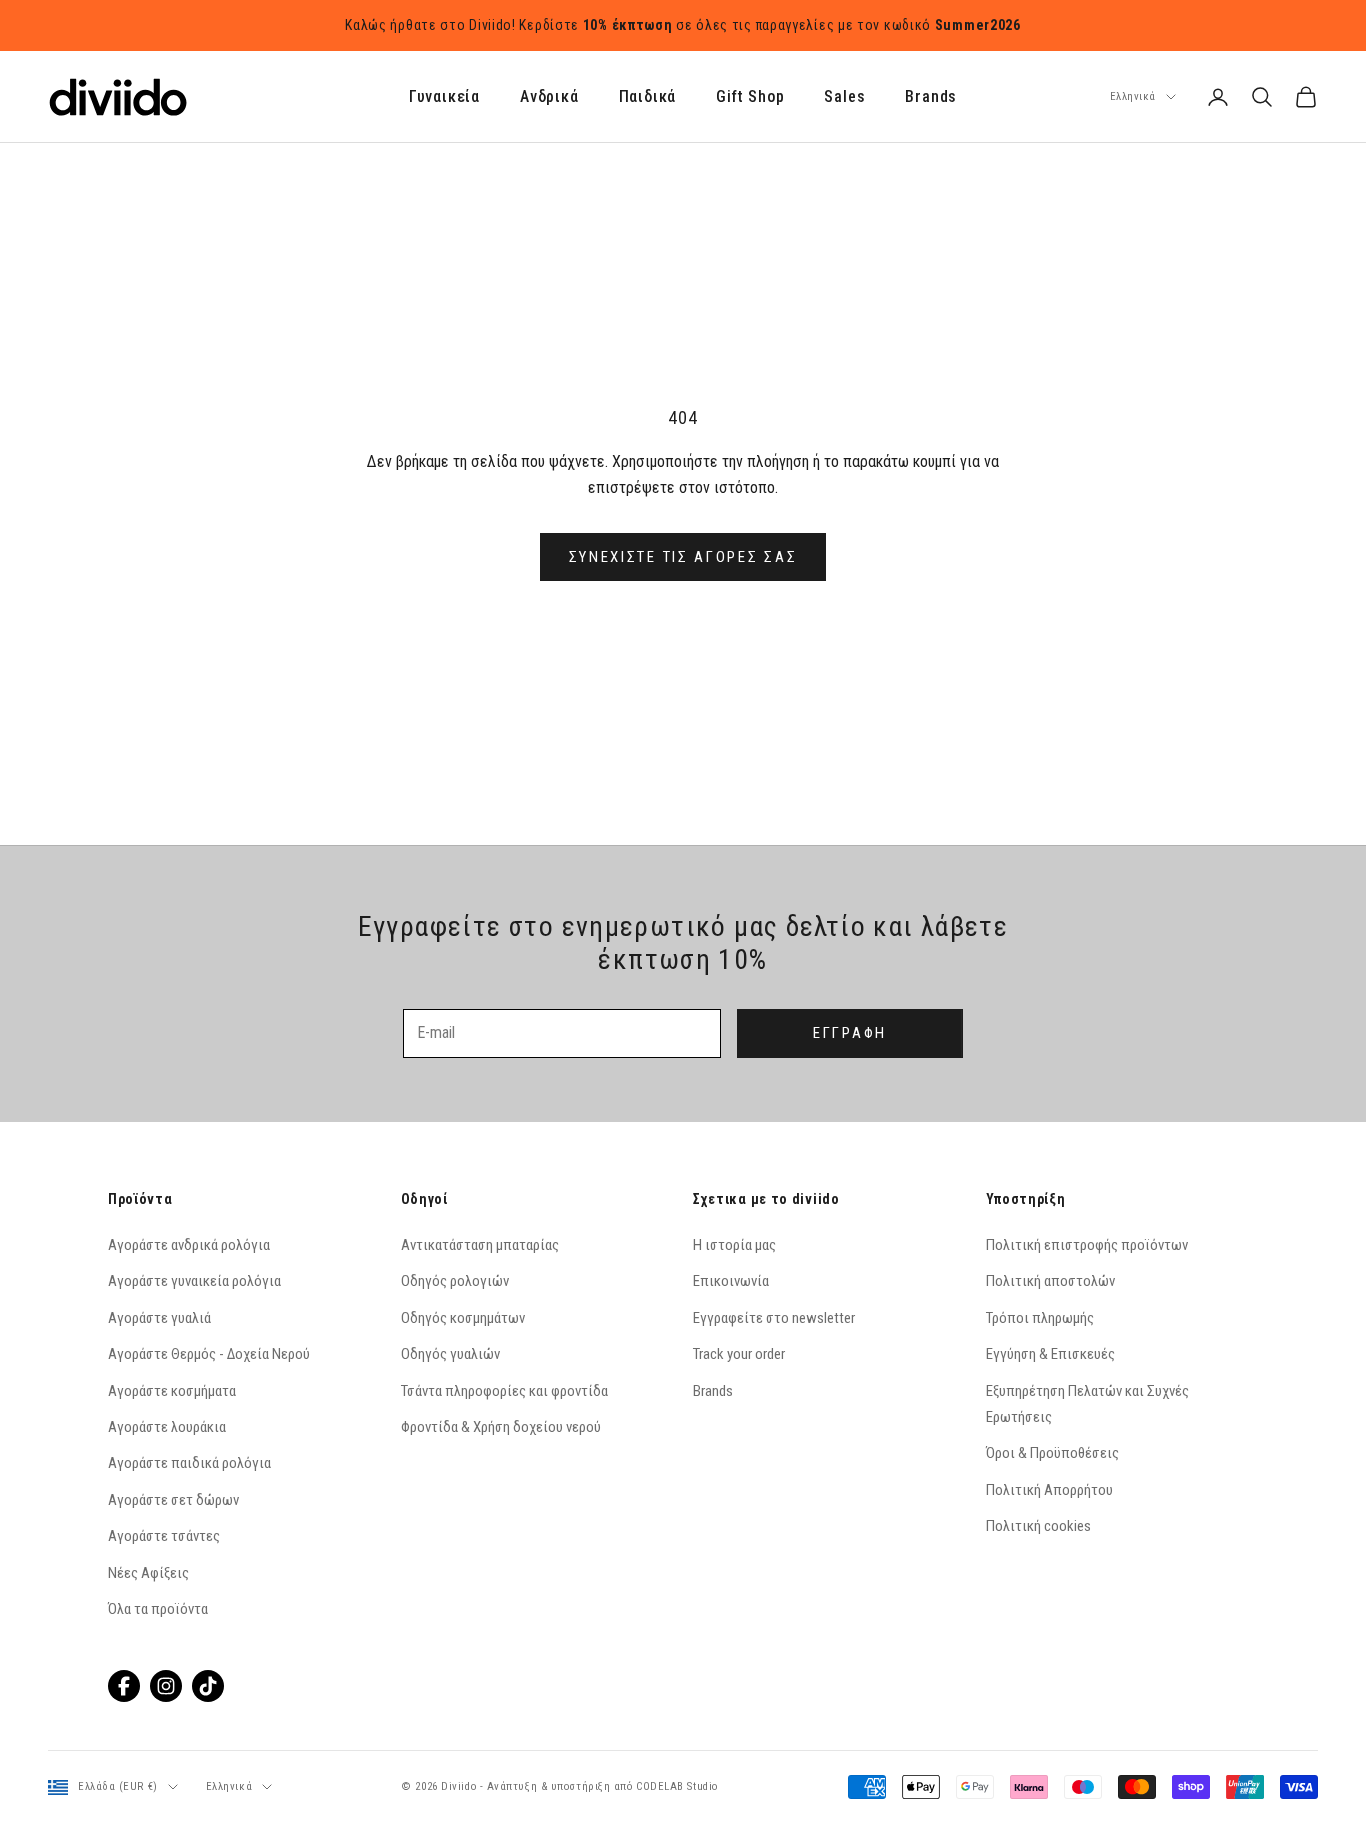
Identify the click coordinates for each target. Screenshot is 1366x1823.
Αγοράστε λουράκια (167, 1427)
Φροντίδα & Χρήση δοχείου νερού (501, 1427)
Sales (844, 97)
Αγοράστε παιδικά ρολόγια (189, 1463)
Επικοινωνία (731, 1281)
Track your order (739, 1354)
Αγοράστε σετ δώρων (173, 1500)
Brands (931, 97)
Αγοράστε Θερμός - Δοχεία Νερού (209, 1354)
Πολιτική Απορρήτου (1049, 1490)
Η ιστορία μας (734, 1245)
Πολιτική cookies (1038, 1526)
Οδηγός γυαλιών (450, 1354)
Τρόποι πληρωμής (1040, 1318)
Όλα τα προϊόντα (158, 1609)
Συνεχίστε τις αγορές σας (683, 557)
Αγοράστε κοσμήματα (172, 1391)
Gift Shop (750, 97)
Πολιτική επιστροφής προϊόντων (1087, 1245)
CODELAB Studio (677, 1786)
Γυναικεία (444, 97)
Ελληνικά (1133, 96)
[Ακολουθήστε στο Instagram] (166, 1686)
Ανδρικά (549, 97)
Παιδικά (648, 97)
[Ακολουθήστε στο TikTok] (208, 1686)
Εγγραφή (850, 1033)
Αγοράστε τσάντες (164, 1536)
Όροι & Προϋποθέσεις (1052, 1453)
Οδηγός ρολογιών (455, 1281)
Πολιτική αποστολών (1050, 1281)
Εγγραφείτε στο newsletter (774, 1318)
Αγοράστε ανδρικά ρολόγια (189, 1245)
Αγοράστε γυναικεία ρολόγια (194, 1281)
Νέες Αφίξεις (148, 1573)
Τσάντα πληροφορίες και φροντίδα (504, 1391)
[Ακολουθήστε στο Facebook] (124, 1686)
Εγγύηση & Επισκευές (1050, 1354)
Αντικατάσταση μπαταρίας (480, 1245)
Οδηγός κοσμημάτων (463, 1318)
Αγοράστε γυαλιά (159, 1318)
